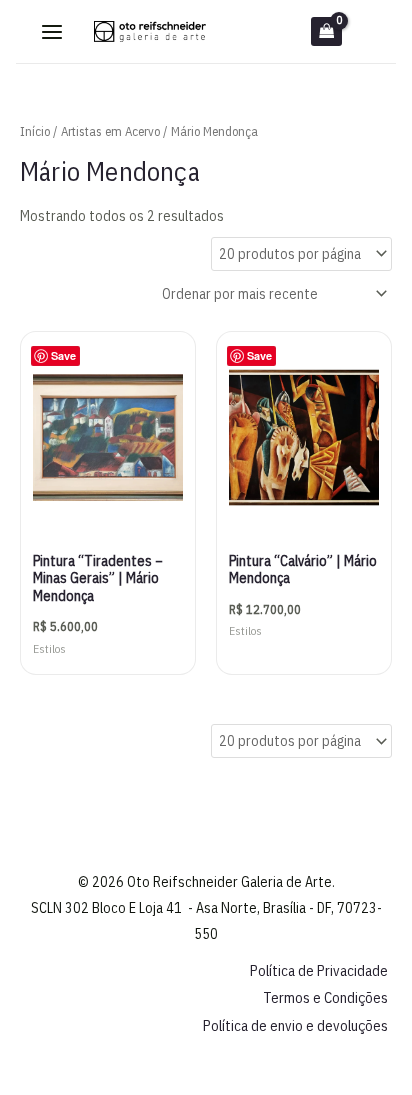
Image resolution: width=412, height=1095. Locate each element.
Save (63, 355)
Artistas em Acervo (110, 131)
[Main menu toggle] (52, 32)
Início (35, 131)
